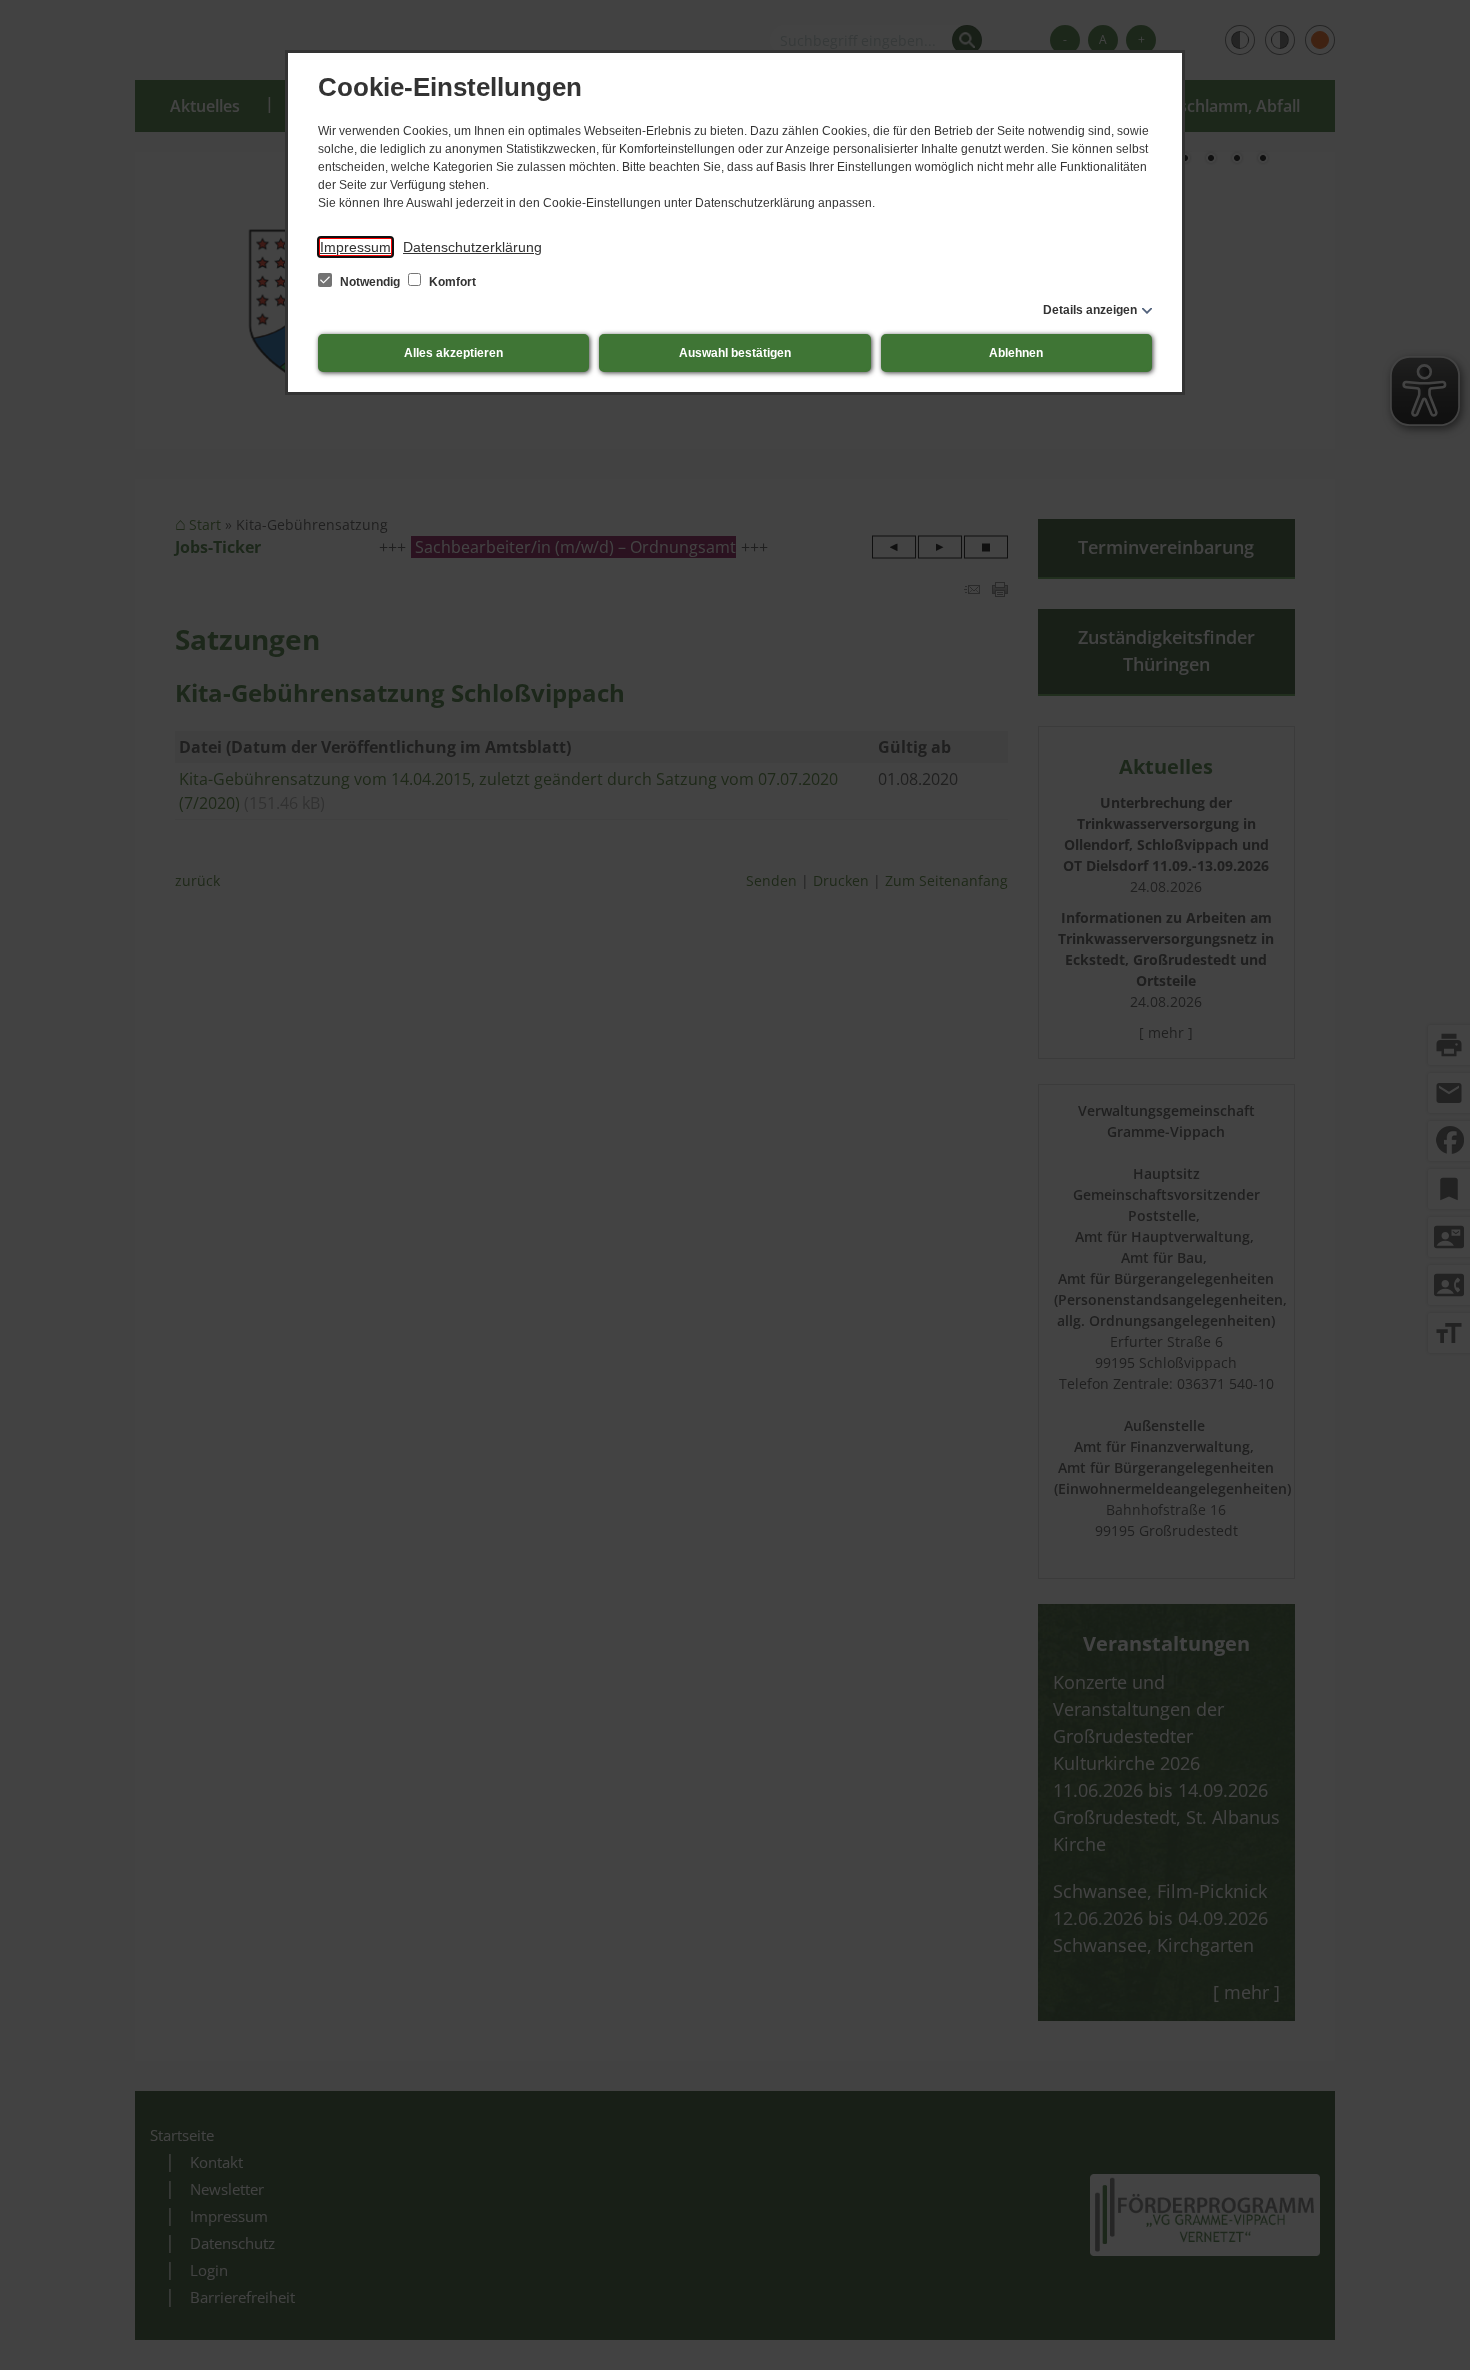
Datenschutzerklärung (472, 247)
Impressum (355, 247)
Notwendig (370, 282)
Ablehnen (1016, 353)
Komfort (451, 282)
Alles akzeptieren (453, 353)
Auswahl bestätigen (735, 353)
